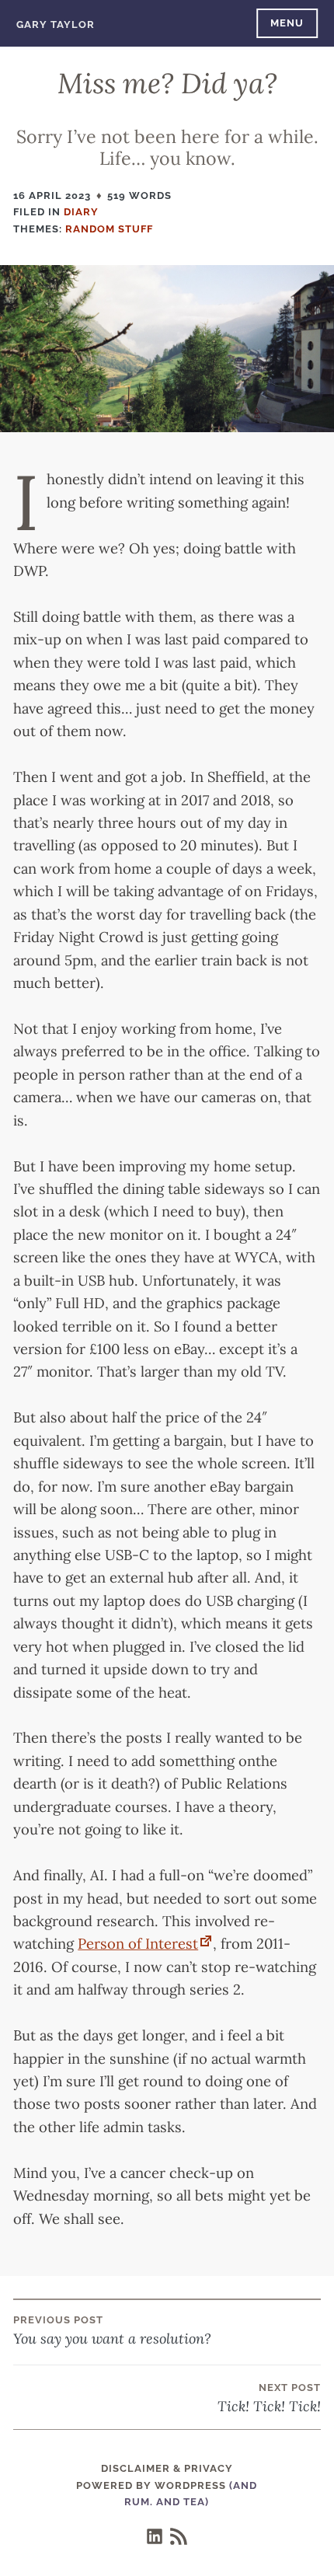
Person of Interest (138, 1943)
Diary (81, 212)
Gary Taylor (56, 24)
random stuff (109, 229)
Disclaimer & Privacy (167, 2468)
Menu (287, 23)
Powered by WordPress (151, 2485)
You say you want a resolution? (112, 2331)
